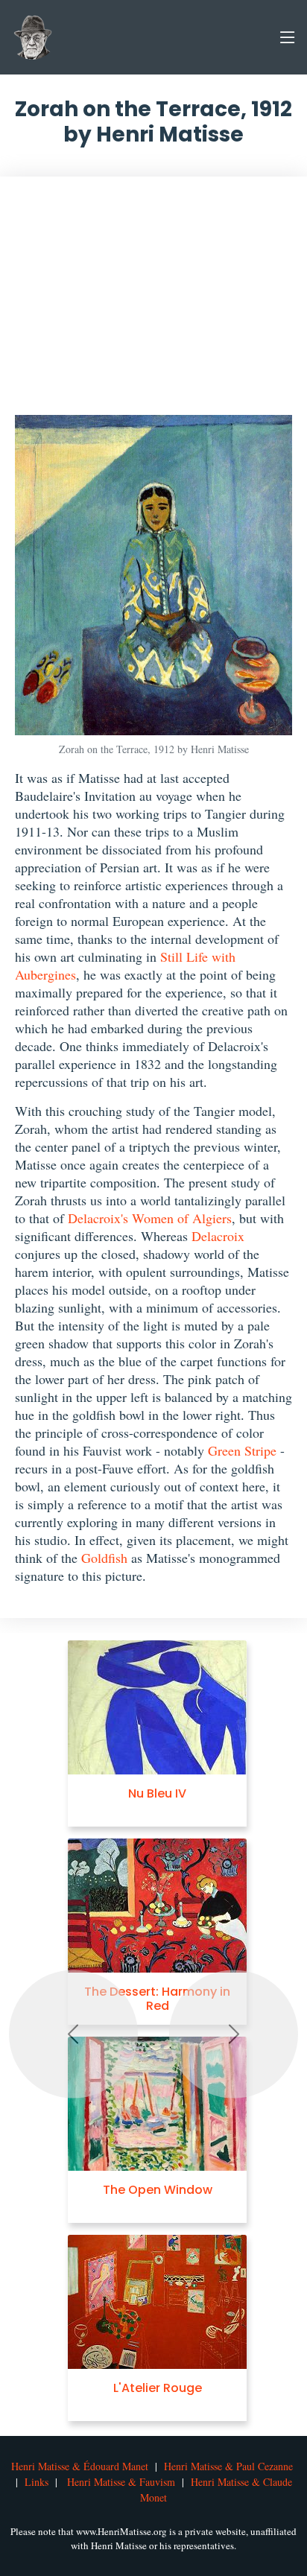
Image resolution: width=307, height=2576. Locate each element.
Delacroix (218, 1236)
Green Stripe (242, 1450)
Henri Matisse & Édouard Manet (80, 2466)
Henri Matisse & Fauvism (121, 2482)
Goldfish (104, 1558)
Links (37, 2482)
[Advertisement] (153, 303)
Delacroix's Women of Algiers (150, 1218)
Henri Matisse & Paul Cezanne (228, 2466)
